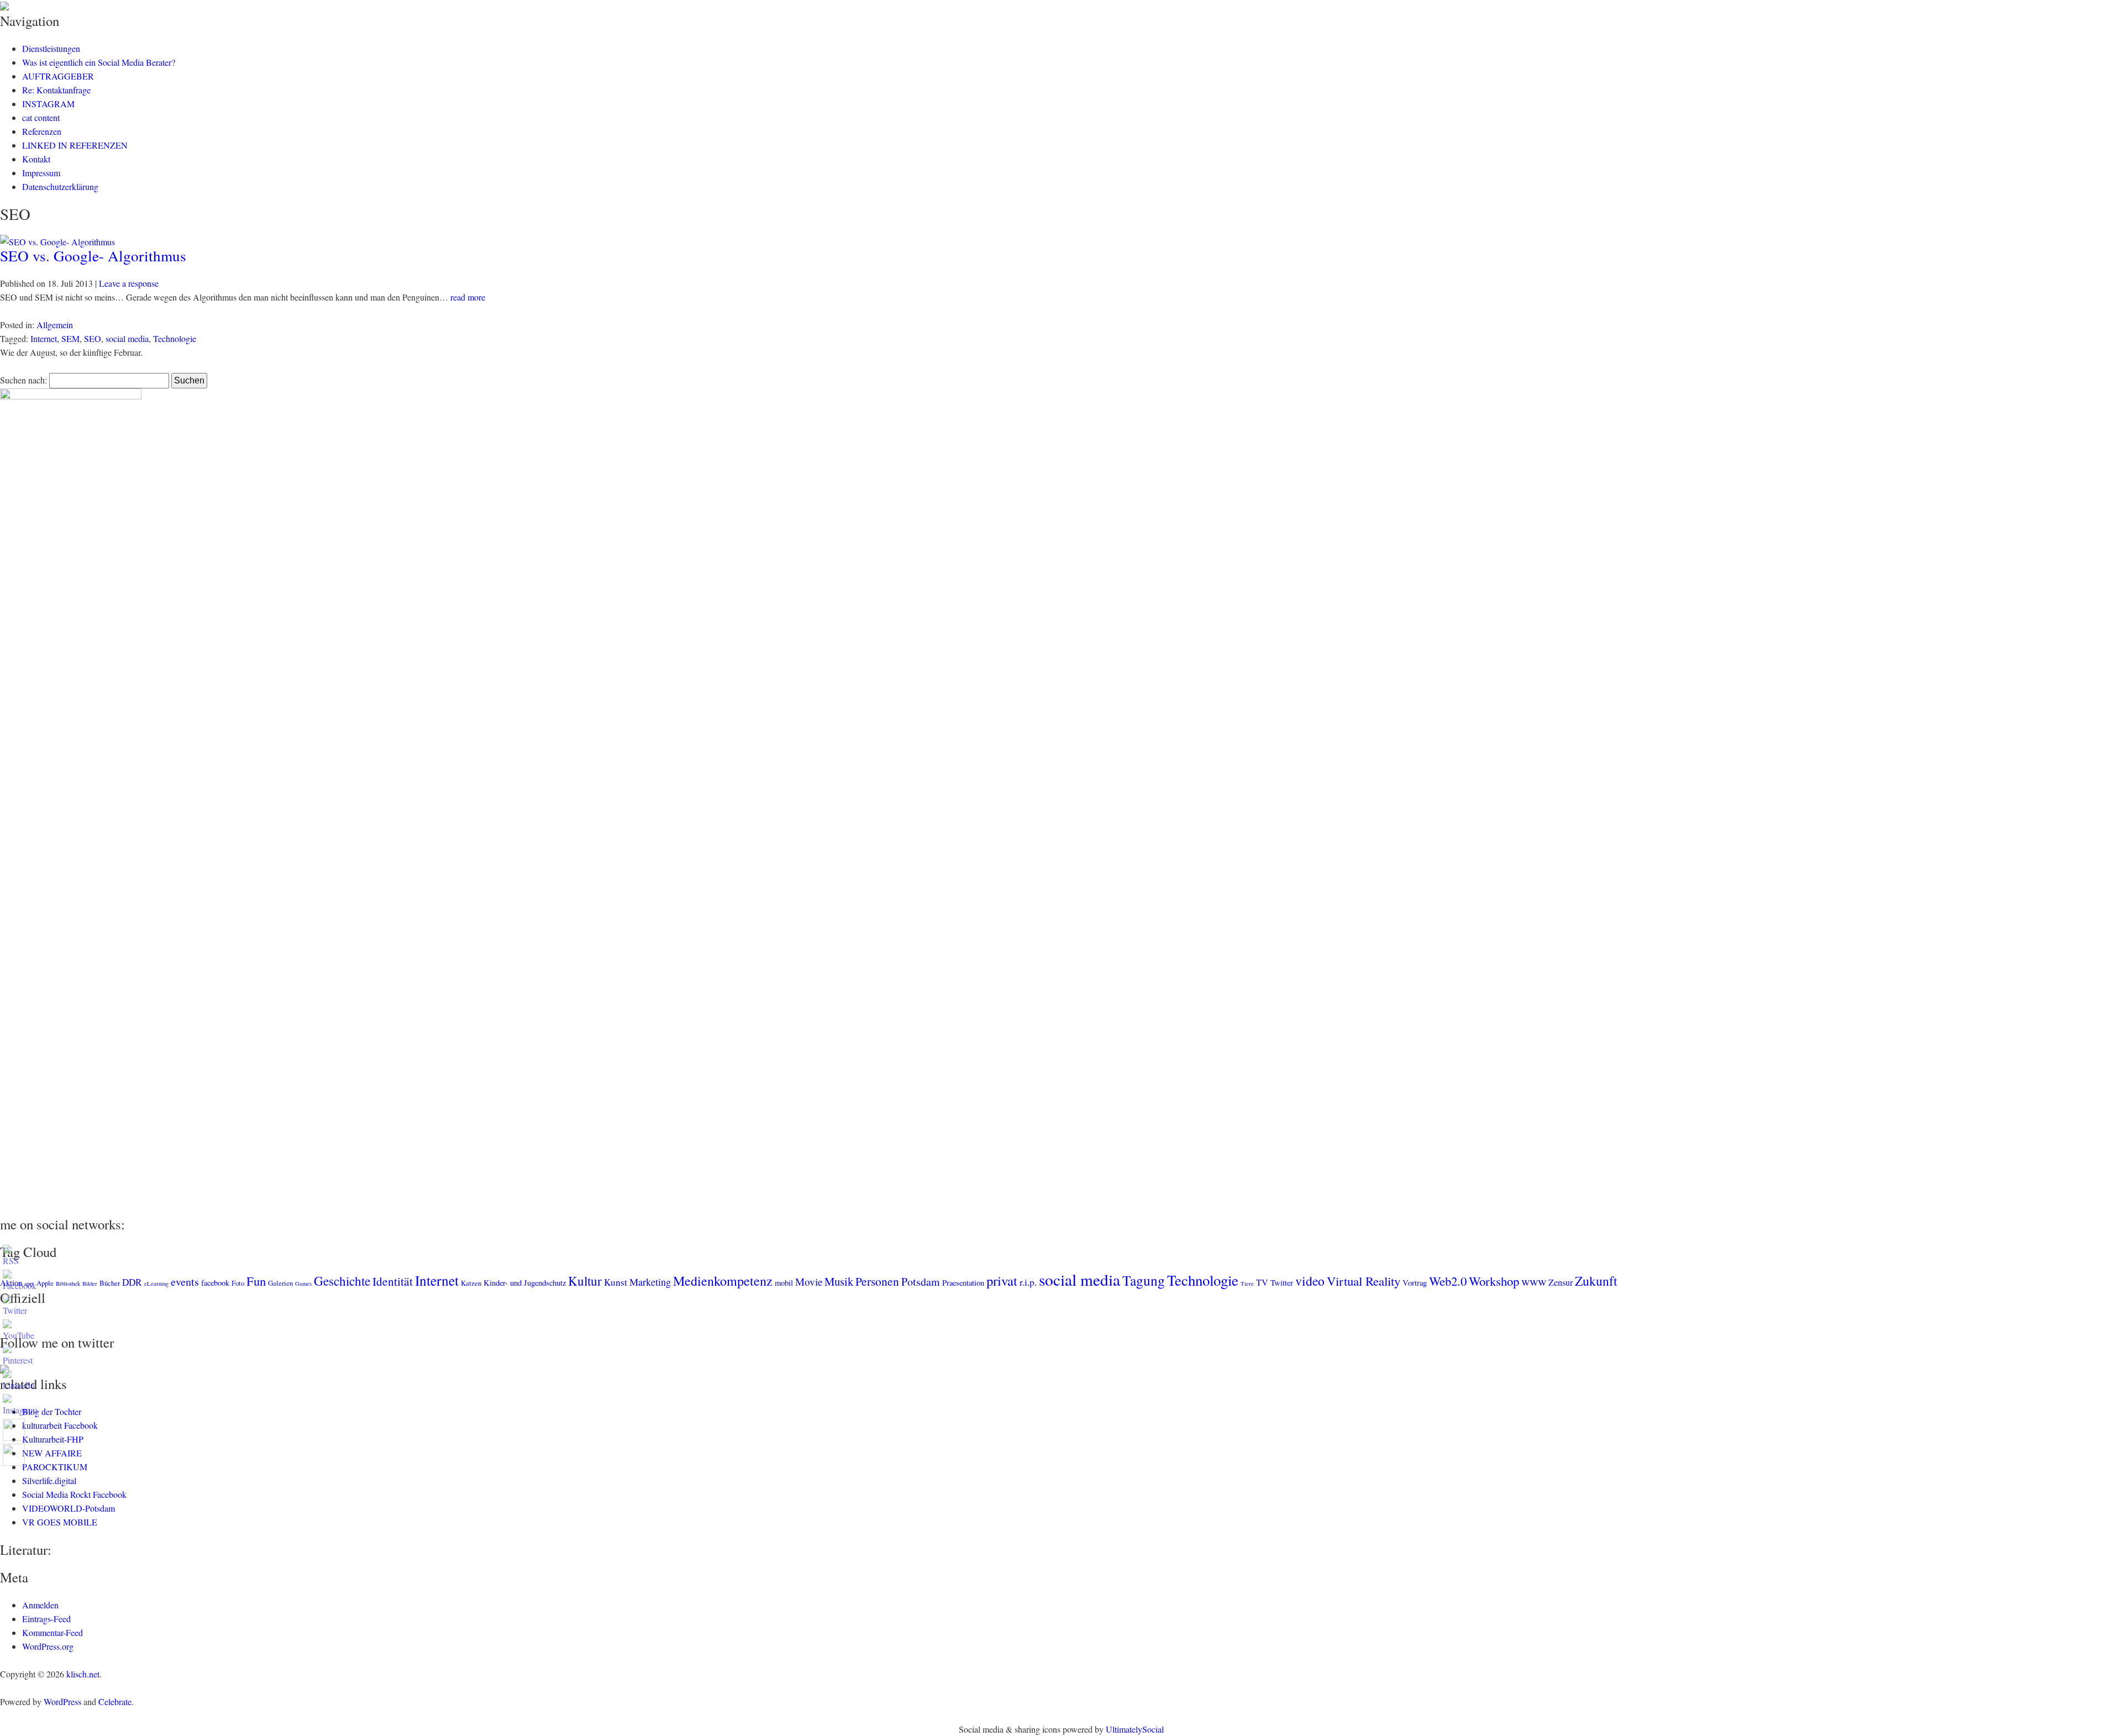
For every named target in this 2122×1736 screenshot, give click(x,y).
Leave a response (129, 283)
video (1310, 1281)
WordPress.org (48, 1646)
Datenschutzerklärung (60, 186)
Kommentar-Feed (52, 1632)
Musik (839, 1281)
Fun (256, 1281)
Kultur (585, 1281)
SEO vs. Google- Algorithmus (93, 256)
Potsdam (921, 1282)
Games (303, 1283)
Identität (393, 1281)
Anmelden (40, 1605)
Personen (877, 1281)
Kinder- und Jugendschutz (525, 1283)
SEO (93, 338)
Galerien (280, 1283)
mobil (784, 1283)
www (1534, 1281)
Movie (809, 1282)
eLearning (156, 1283)
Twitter (1282, 1283)
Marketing (650, 1282)
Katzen (471, 1283)
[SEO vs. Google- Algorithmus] (57, 242)
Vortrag (1415, 1283)
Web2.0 (1448, 1281)
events (185, 1282)
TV (1262, 1282)
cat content (41, 117)
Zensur (1561, 1282)
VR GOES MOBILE (60, 1522)
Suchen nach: (23, 380)
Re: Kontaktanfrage (56, 90)
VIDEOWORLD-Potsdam (69, 1508)
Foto (238, 1283)
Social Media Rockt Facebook (74, 1494)
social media (127, 338)
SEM (70, 338)
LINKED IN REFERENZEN (75, 145)
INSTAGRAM (48, 104)
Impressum (41, 173)
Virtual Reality (1364, 1281)
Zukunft (1596, 1281)
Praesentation (963, 1283)
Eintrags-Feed (46, 1619)
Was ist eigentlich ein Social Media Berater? (99, 62)
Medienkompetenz (723, 1281)
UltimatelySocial (1135, 1729)
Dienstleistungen (51, 48)
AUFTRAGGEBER (58, 76)
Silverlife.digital (49, 1480)
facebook (215, 1283)
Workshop (1494, 1281)
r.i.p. (1028, 1282)
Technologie (175, 338)
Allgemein (55, 325)
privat (1002, 1280)
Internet (44, 338)
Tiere (1247, 1283)
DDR (132, 1282)
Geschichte (342, 1281)
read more (468, 297)
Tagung (1144, 1280)
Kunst (616, 1282)
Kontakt (36, 159)
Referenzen (42, 131)
